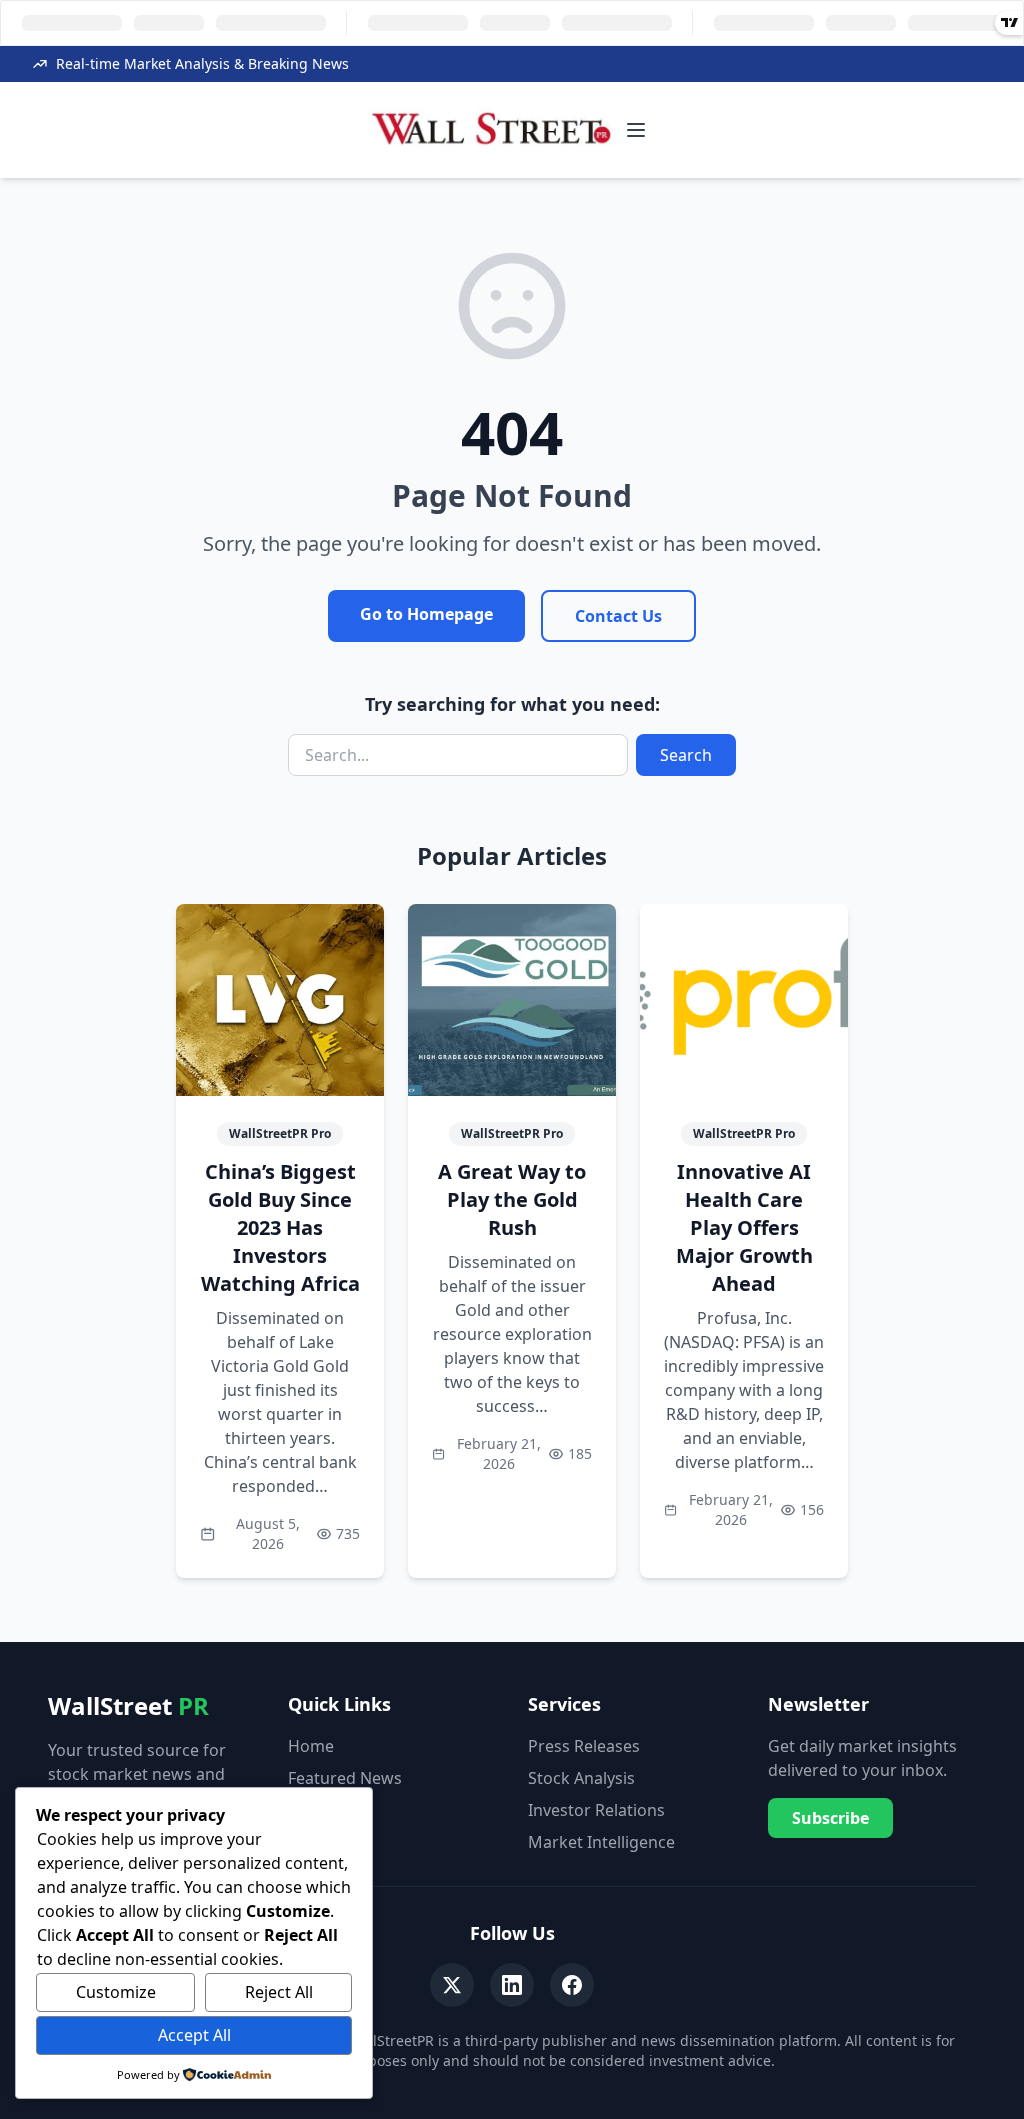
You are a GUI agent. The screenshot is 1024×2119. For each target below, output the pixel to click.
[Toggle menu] (636, 130)
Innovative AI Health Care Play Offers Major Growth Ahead (744, 1227)
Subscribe (830, 1818)
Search (686, 755)
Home (311, 1746)
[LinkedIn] (512, 1985)
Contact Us (618, 616)
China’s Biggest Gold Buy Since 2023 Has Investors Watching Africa (280, 1227)
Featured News (345, 1778)
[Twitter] (452, 1985)
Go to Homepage (426, 614)
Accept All (194, 2035)
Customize (116, 1992)
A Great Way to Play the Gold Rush (512, 1199)
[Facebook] (572, 1985)
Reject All (279, 1992)
